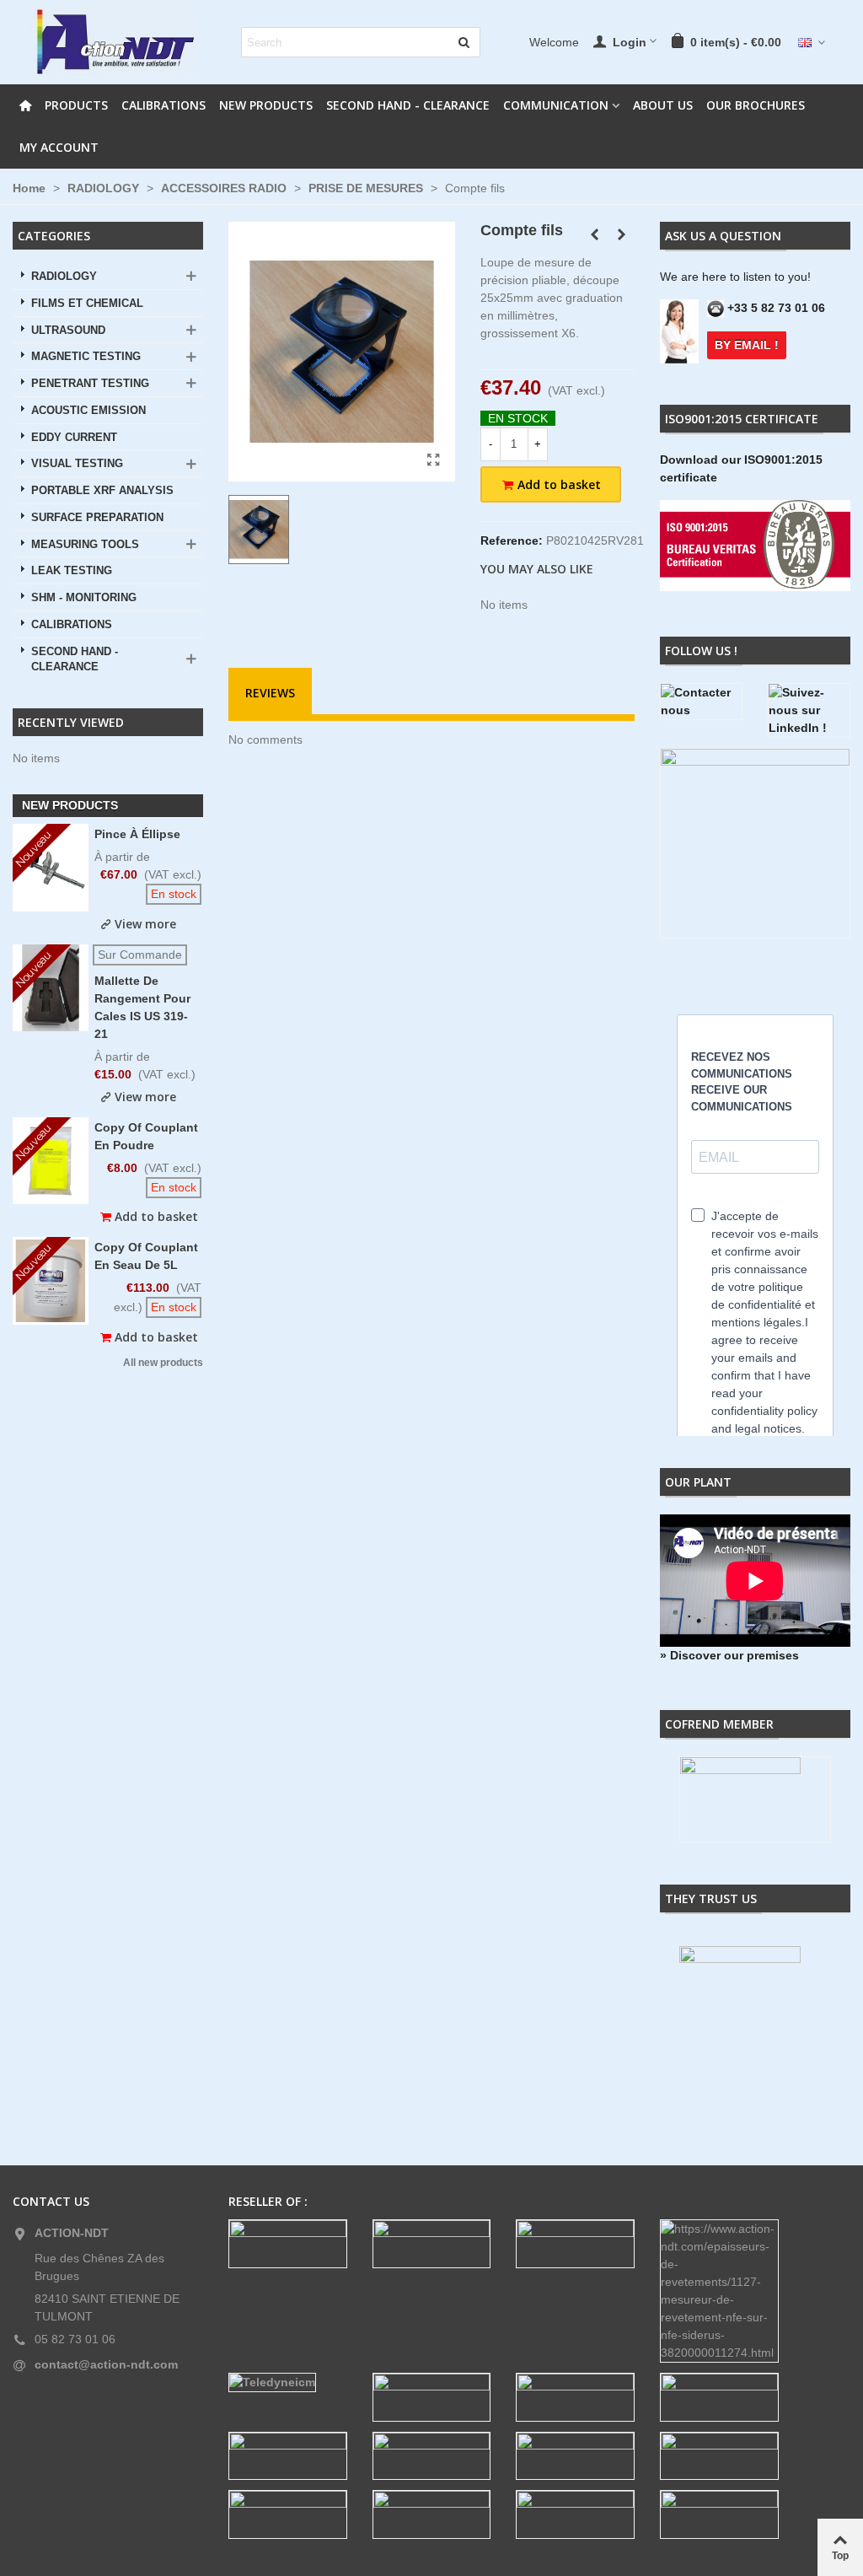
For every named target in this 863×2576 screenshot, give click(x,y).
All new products (163, 1363)
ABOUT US (663, 105)
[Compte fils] (434, 460)
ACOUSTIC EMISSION (88, 411)
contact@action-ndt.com (106, 2364)
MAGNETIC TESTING (86, 357)
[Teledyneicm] (288, 2382)
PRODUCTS (76, 105)
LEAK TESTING (72, 571)
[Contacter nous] (701, 702)
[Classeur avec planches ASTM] (595, 234)
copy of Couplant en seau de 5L (146, 1256)
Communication (556, 105)
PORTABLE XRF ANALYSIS (102, 491)
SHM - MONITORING (84, 598)
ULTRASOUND (68, 331)
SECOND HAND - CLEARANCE (408, 105)
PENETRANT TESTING (90, 384)
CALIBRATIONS (163, 105)
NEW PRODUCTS (266, 105)
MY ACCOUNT (59, 147)
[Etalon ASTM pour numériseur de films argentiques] (622, 234)
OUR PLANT (698, 1482)
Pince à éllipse (137, 834)
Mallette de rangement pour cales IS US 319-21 (142, 1007)
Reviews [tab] (270, 693)
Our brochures (756, 105)
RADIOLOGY (64, 277)
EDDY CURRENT (74, 438)
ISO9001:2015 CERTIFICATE (742, 419)
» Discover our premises (729, 1655)
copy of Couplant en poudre (146, 1136)
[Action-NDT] (114, 42)
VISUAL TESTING (77, 464)
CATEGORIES (54, 236)
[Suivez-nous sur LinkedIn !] (809, 710)
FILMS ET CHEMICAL (87, 304)
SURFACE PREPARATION (97, 518)
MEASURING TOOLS (85, 545)
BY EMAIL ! (747, 345)
